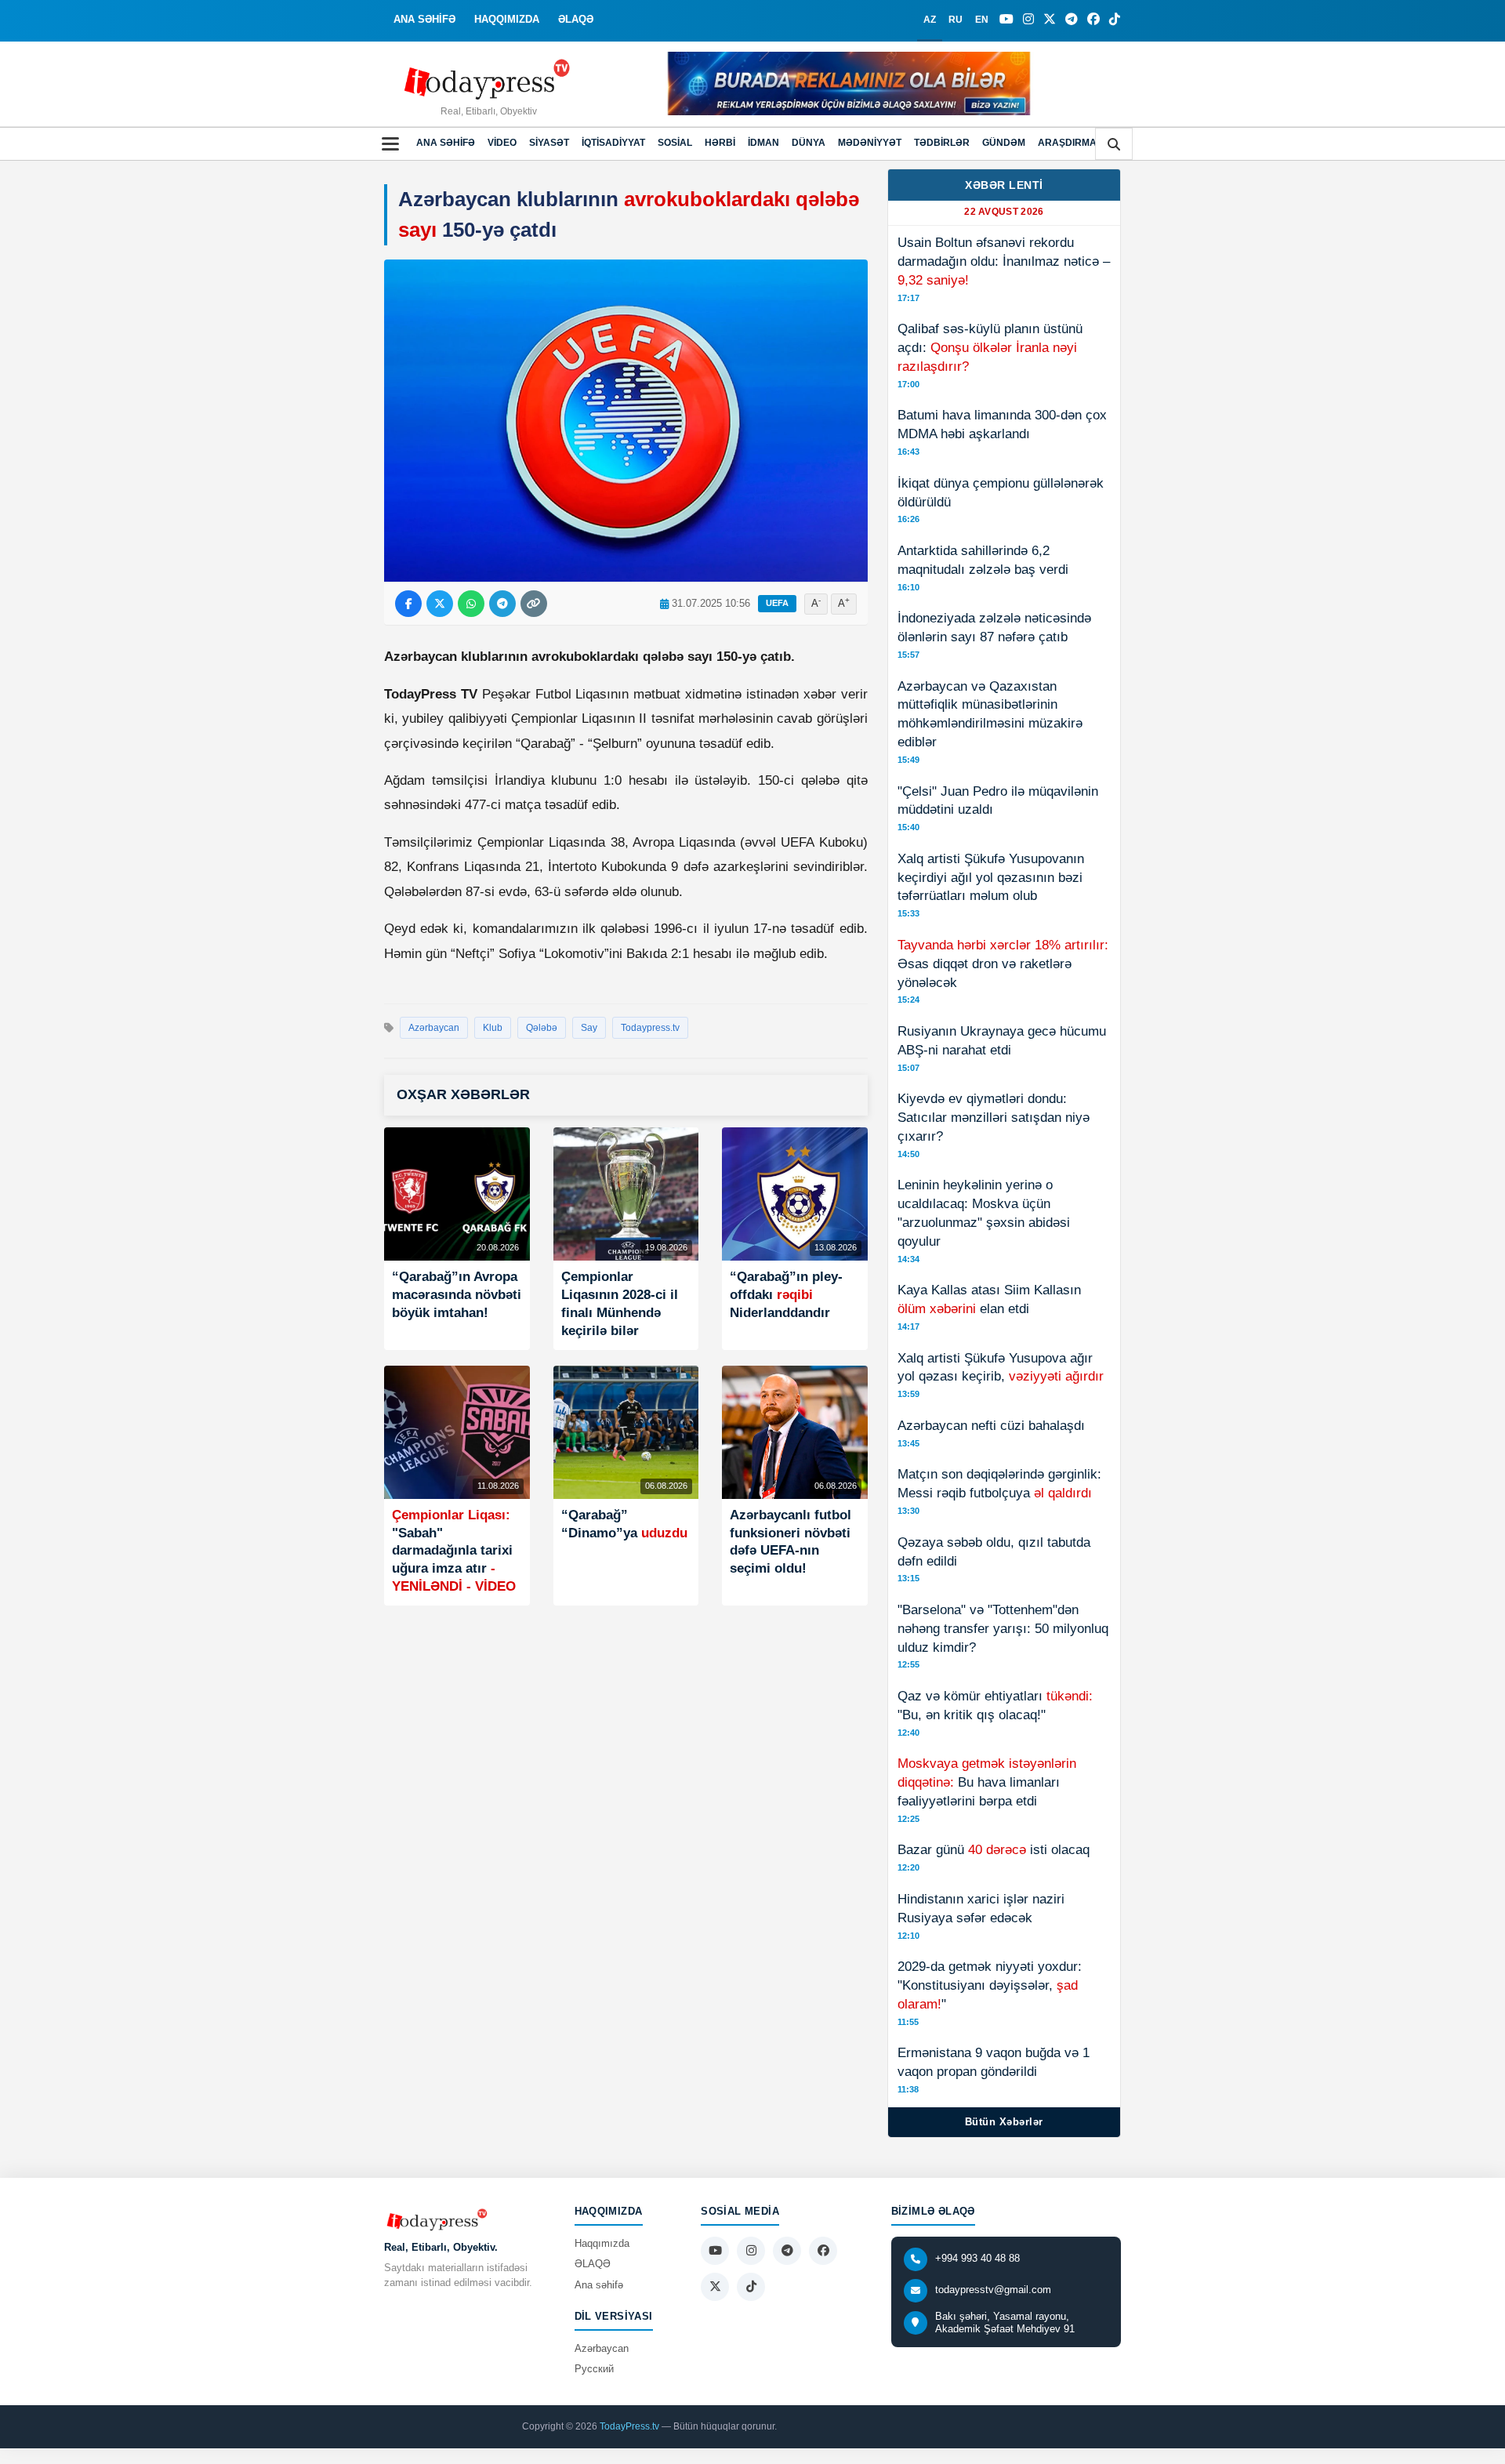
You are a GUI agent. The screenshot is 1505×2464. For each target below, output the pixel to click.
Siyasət (549, 143)
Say (589, 1028)
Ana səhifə (446, 143)
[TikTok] (1115, 20)
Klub (493, 1028)
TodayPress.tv (629, 2426)
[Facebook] (1093, 20)
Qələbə (542, 1028)
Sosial (675, 143)
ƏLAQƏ (576, 19)
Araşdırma (1067, 143)
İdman (763, 143)
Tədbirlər (942, 143)
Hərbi (720, 143)
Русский (594, 2369)
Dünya (809, 143)
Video (502, 143)
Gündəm (1004, 143)
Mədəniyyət (870, 143)
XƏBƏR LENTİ (1004, 185)
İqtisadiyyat (613, 143)
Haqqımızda (602, 2243)
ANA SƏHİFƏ (424, 19)
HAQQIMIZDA (507, 19)
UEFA (777, 603)
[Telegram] (1072, 20)
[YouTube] (1006, 20)
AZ (930, 20)
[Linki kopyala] (534, 604)
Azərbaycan (434, 1028)
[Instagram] (1028, 20)
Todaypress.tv (650, 1028)
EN (982, 20)
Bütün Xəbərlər (1004, 2122)
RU (956, 20)
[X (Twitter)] (1050, 20)
